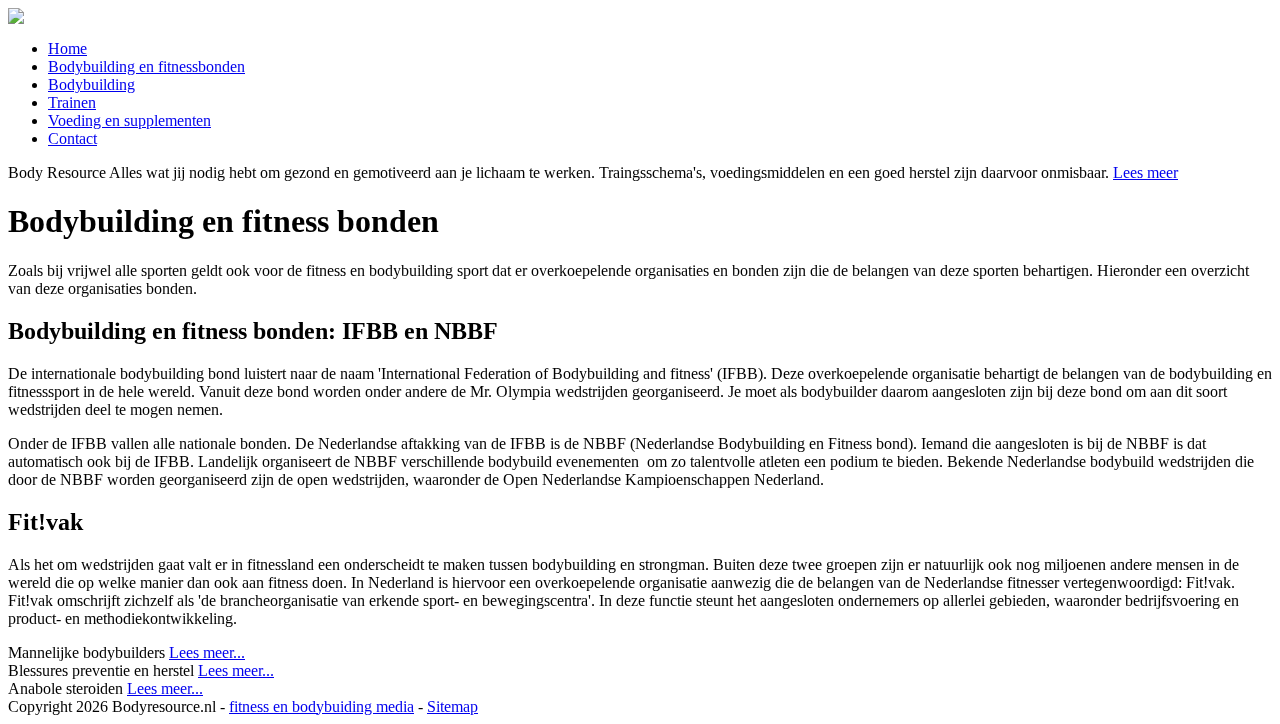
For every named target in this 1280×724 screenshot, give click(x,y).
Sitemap (452, 706)
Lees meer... (207, 652)
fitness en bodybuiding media (321, 706)
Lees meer (1145, 172)
